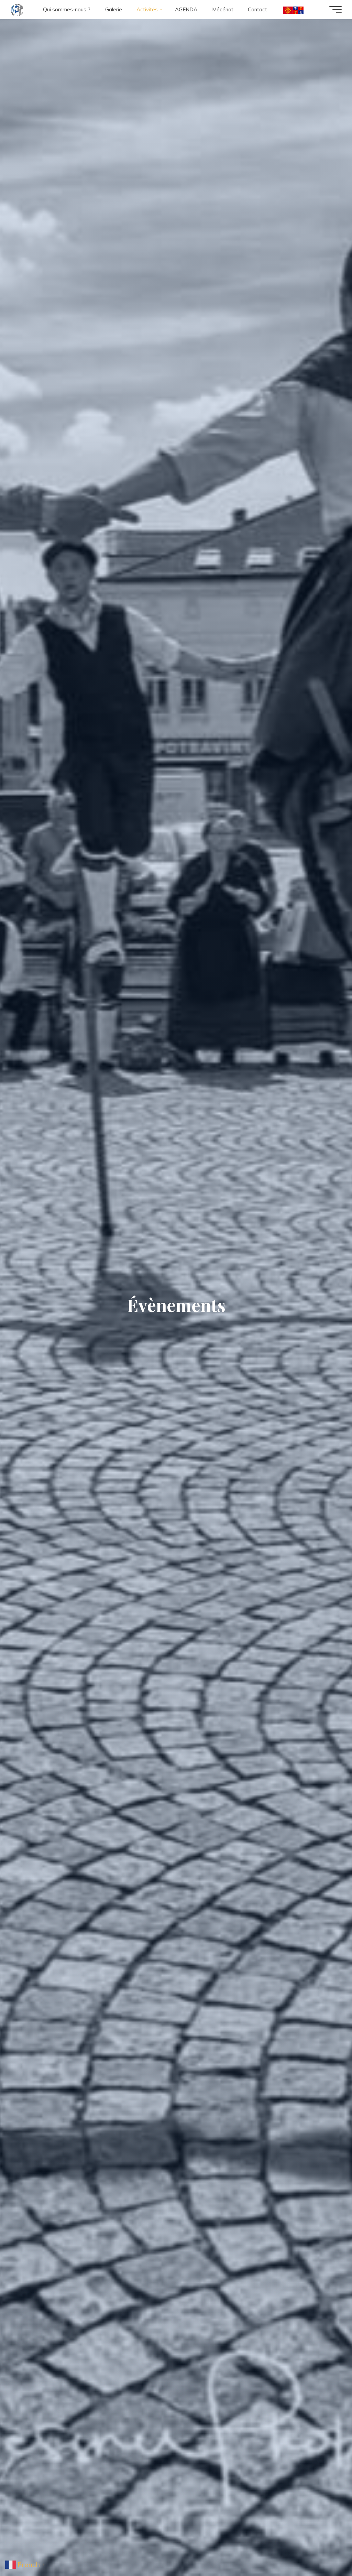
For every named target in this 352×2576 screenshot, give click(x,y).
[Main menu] (335, 10)
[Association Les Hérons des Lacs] (17, 9)
